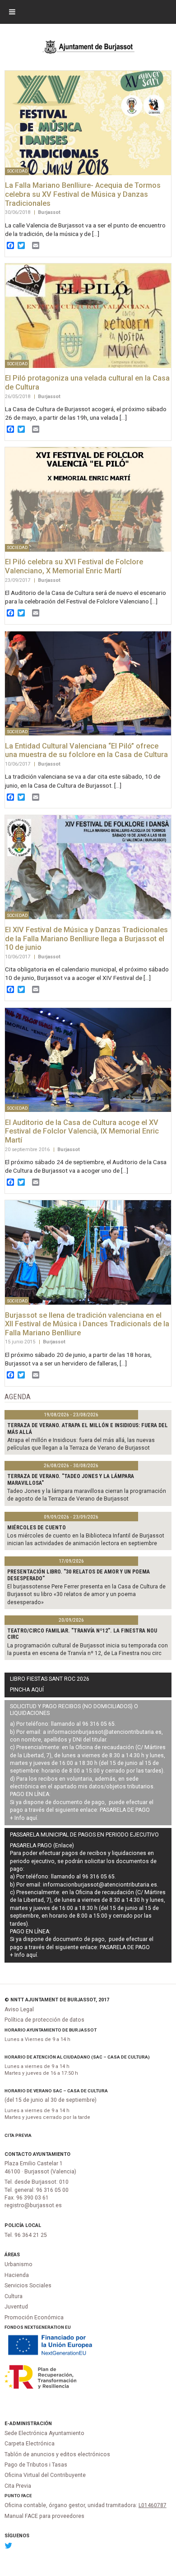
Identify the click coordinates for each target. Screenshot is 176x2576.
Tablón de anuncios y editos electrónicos (57, 2454)
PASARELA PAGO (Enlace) (42, 1846)
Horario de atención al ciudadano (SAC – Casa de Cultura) (77, 2057)
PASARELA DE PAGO (125, 1810)
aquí (32, 1818)
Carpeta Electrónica (30, 2444)
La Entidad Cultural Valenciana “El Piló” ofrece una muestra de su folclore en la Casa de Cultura (86, 751)
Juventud (16, 2307)
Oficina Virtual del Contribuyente (45, 2475)
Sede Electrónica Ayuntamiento (44, 2433)
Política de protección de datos (44, 2020)
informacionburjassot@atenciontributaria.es (104, 1732)
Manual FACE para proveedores (44, 2516)
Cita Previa (18, 2135)
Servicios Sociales (28, 2286)
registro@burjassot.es (33, 2205)
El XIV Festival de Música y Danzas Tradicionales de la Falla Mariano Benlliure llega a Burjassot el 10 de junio (86, 939)
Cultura (14, 2296)
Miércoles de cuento (37, 1528)
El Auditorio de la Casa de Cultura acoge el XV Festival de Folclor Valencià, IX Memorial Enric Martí (82, 1131)
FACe (27, 2496)
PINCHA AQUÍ (27, 1690)
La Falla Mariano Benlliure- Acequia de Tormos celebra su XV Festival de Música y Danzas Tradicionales (83, 194)
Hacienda (17, 2275)
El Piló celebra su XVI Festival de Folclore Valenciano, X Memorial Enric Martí (74, 566)
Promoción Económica (34, 2317)
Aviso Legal (19, 2009)
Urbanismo (19, 2264)
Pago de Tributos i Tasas (36, 2465)
